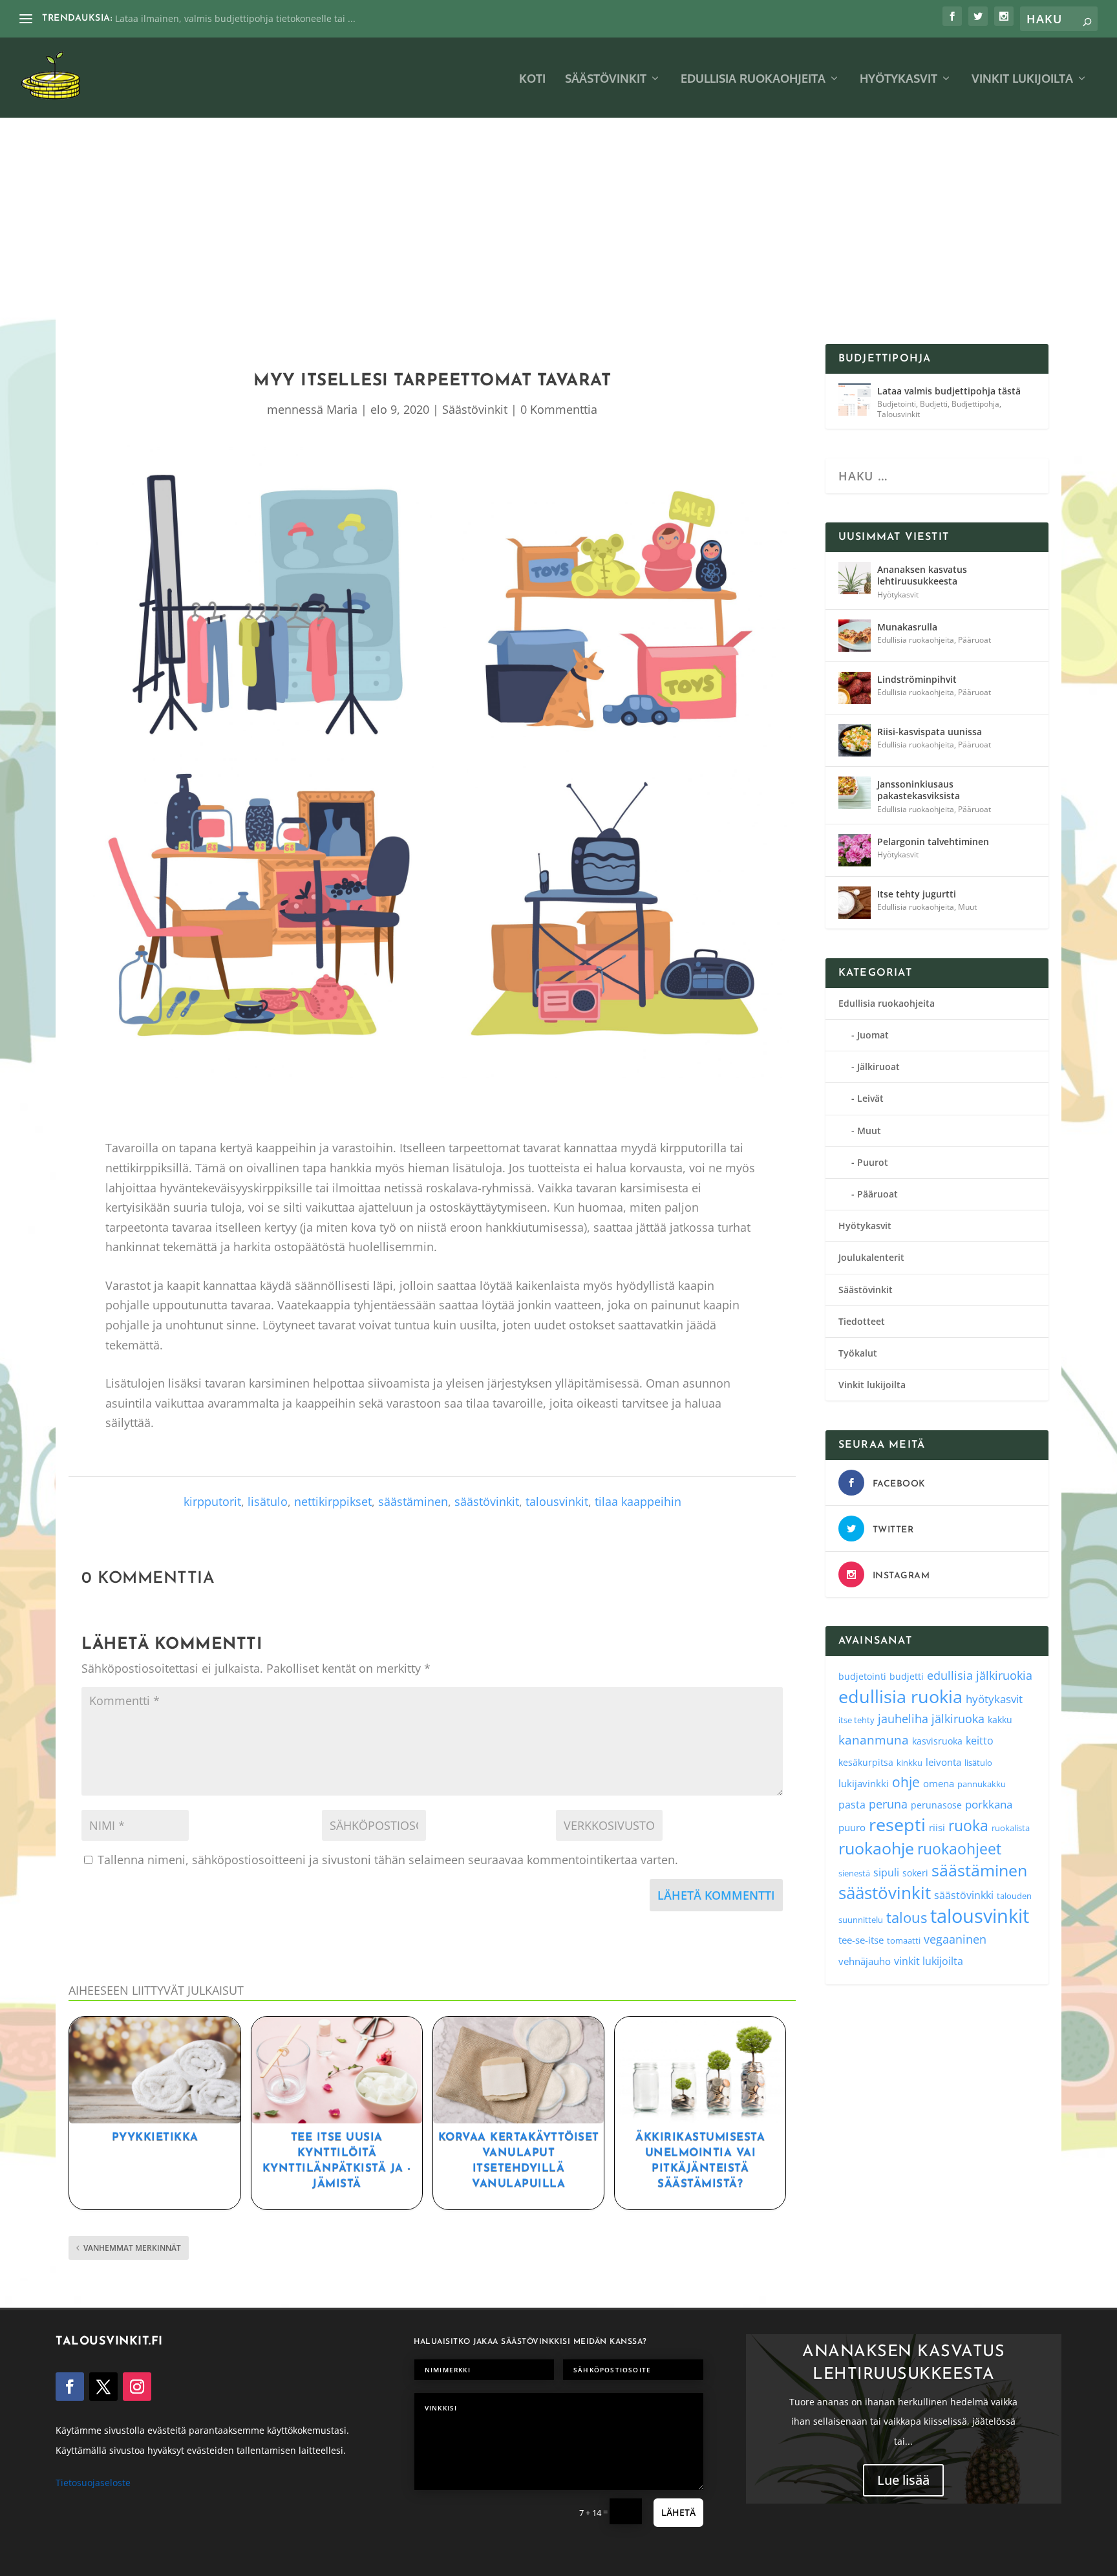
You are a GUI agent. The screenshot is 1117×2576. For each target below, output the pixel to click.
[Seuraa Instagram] (137, 2387)
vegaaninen (955, 1939)
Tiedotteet (862, 1321)
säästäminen (413, 1501)
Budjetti (934, 404)
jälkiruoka (958, 1719)
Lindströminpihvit (917, 679)
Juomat (873, 1035)
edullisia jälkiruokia (980, 1675)
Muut (967, 907)
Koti (532, 79)
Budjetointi (897, 404)
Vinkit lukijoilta (1022, 79)
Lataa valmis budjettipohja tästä (949, 391)
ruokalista (1011, 1828)
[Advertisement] (558, 247)
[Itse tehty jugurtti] (855, 903)
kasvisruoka (937, 1741)
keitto (980, 1741)
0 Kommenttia (559, 409)
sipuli (886, 1872)
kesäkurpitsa (866, 1762)
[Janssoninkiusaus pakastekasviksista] (855, 793)
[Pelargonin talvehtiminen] (855, 850)
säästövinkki (964, 1895)
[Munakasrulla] (855, 636)
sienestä (854, 1873)
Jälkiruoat (878, 1067)
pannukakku (982, 1784)
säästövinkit (487, 1501)
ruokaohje (876, 1848)
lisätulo (268, 1501)
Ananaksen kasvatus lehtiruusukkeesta (922, 575)
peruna (888, 1804)
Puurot (873, 1162)
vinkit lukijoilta (929, 1961)
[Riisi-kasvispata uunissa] (855, 740)
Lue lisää (903, 2481)
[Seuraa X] (103, 2387)
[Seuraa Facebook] (70, 2387)
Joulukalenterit (871, 1257)
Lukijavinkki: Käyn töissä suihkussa (190, 18)
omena (939, 1783)
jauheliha (903, 1719)
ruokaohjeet (959, 1849)
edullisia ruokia (900, 1696)
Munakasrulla (907, 627)
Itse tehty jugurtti (917, 894)
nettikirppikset (333, 1501)
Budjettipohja (975, 404)
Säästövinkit (606, 79)
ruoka (968, 1825)
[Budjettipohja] (855, 400)
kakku (1000, 1720)
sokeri (915, 1873)
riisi (937, 1827)
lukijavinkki (864, 1783)
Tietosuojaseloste (93, 2483)
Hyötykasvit (899, 79)
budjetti (907, 1676)
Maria (342, 409)
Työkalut (858, 1353)
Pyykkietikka (155, 2137)
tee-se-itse (861, 1940)
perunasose (936, 1805)
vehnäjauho (865, 1961)
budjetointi (862, 1676)
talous (907, 1917)
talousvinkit (557, 1501)
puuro (852, 1827)
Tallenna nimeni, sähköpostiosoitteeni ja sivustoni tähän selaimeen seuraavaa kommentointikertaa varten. (388, 1860)
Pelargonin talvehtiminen (933, 842)
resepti (897, 1824)
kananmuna (874, 1740)
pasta (852, 1805)
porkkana (989, 1804)
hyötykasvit (994, 1699)
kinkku (910, 1763)
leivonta (943, 1762)
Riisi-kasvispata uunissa (930, 732)
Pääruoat (974, 640)
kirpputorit (212, 1501)
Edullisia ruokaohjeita (753, 79)
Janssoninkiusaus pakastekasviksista (919, 790)
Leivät (870, 1098)
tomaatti (904, 1940)
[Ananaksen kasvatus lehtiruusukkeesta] (855, 578)
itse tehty (856, 1720)
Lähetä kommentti (716, 1895)
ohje (906, 1782)
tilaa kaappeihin (638, 1501)
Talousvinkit (899, 414)
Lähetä (678, 2512)
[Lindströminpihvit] (855, 688)
